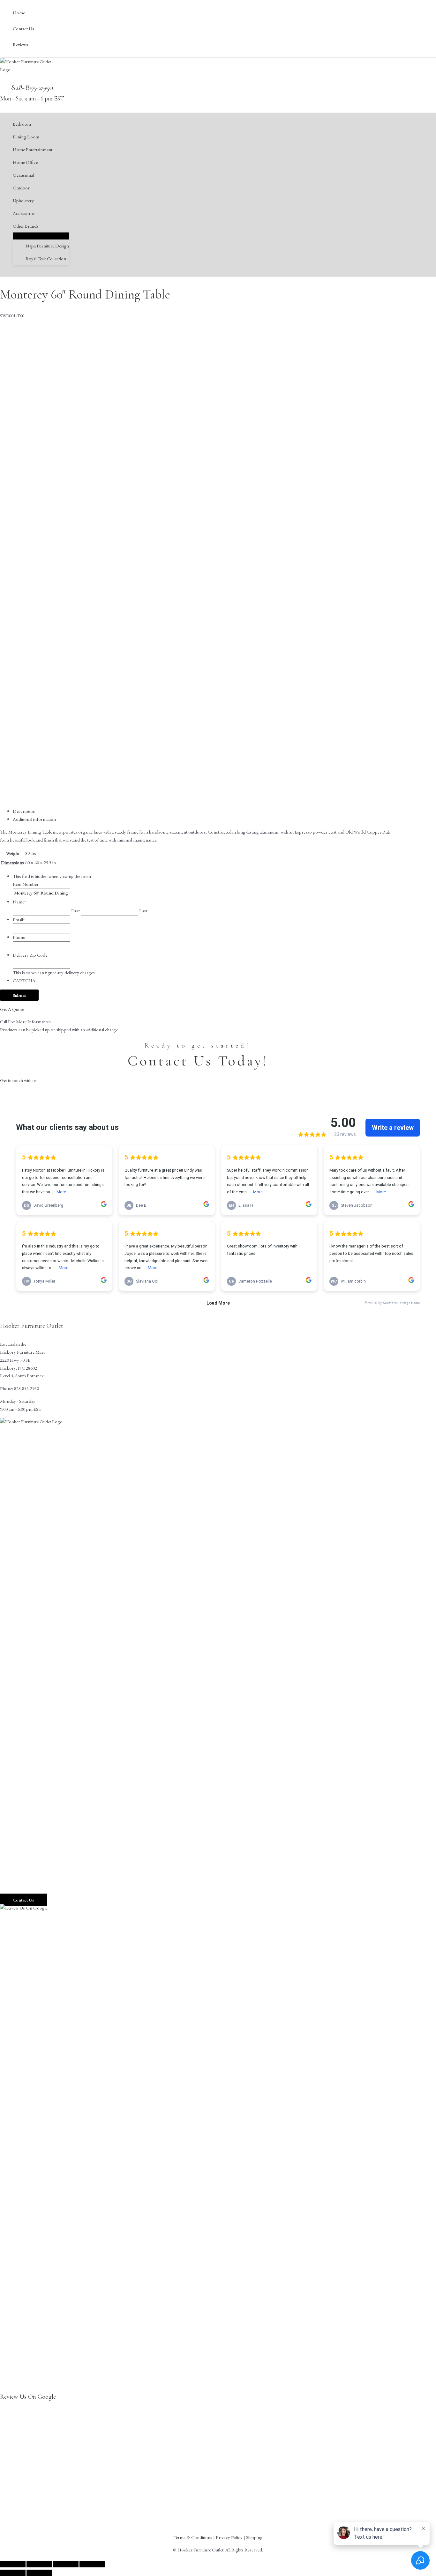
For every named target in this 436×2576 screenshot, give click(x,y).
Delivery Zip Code (30, 955)
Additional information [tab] (34, 819)
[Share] (66, 2564)
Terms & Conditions (193, 2537)
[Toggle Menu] (41, 236)
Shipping (254, 2537)
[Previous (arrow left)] (13, 2573)
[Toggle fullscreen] (39, 2564)
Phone (19, 937)
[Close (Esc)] (92, 2564)
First (75, 911)
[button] (41, 226)
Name (19, 902)
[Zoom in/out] (13, 2564)
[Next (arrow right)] (39, 2573)
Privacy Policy (229, 2537)
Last (143, 911)
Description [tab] (24, 811)
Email (19, 920)
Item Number (26, 884)
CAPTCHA (24, 980)
